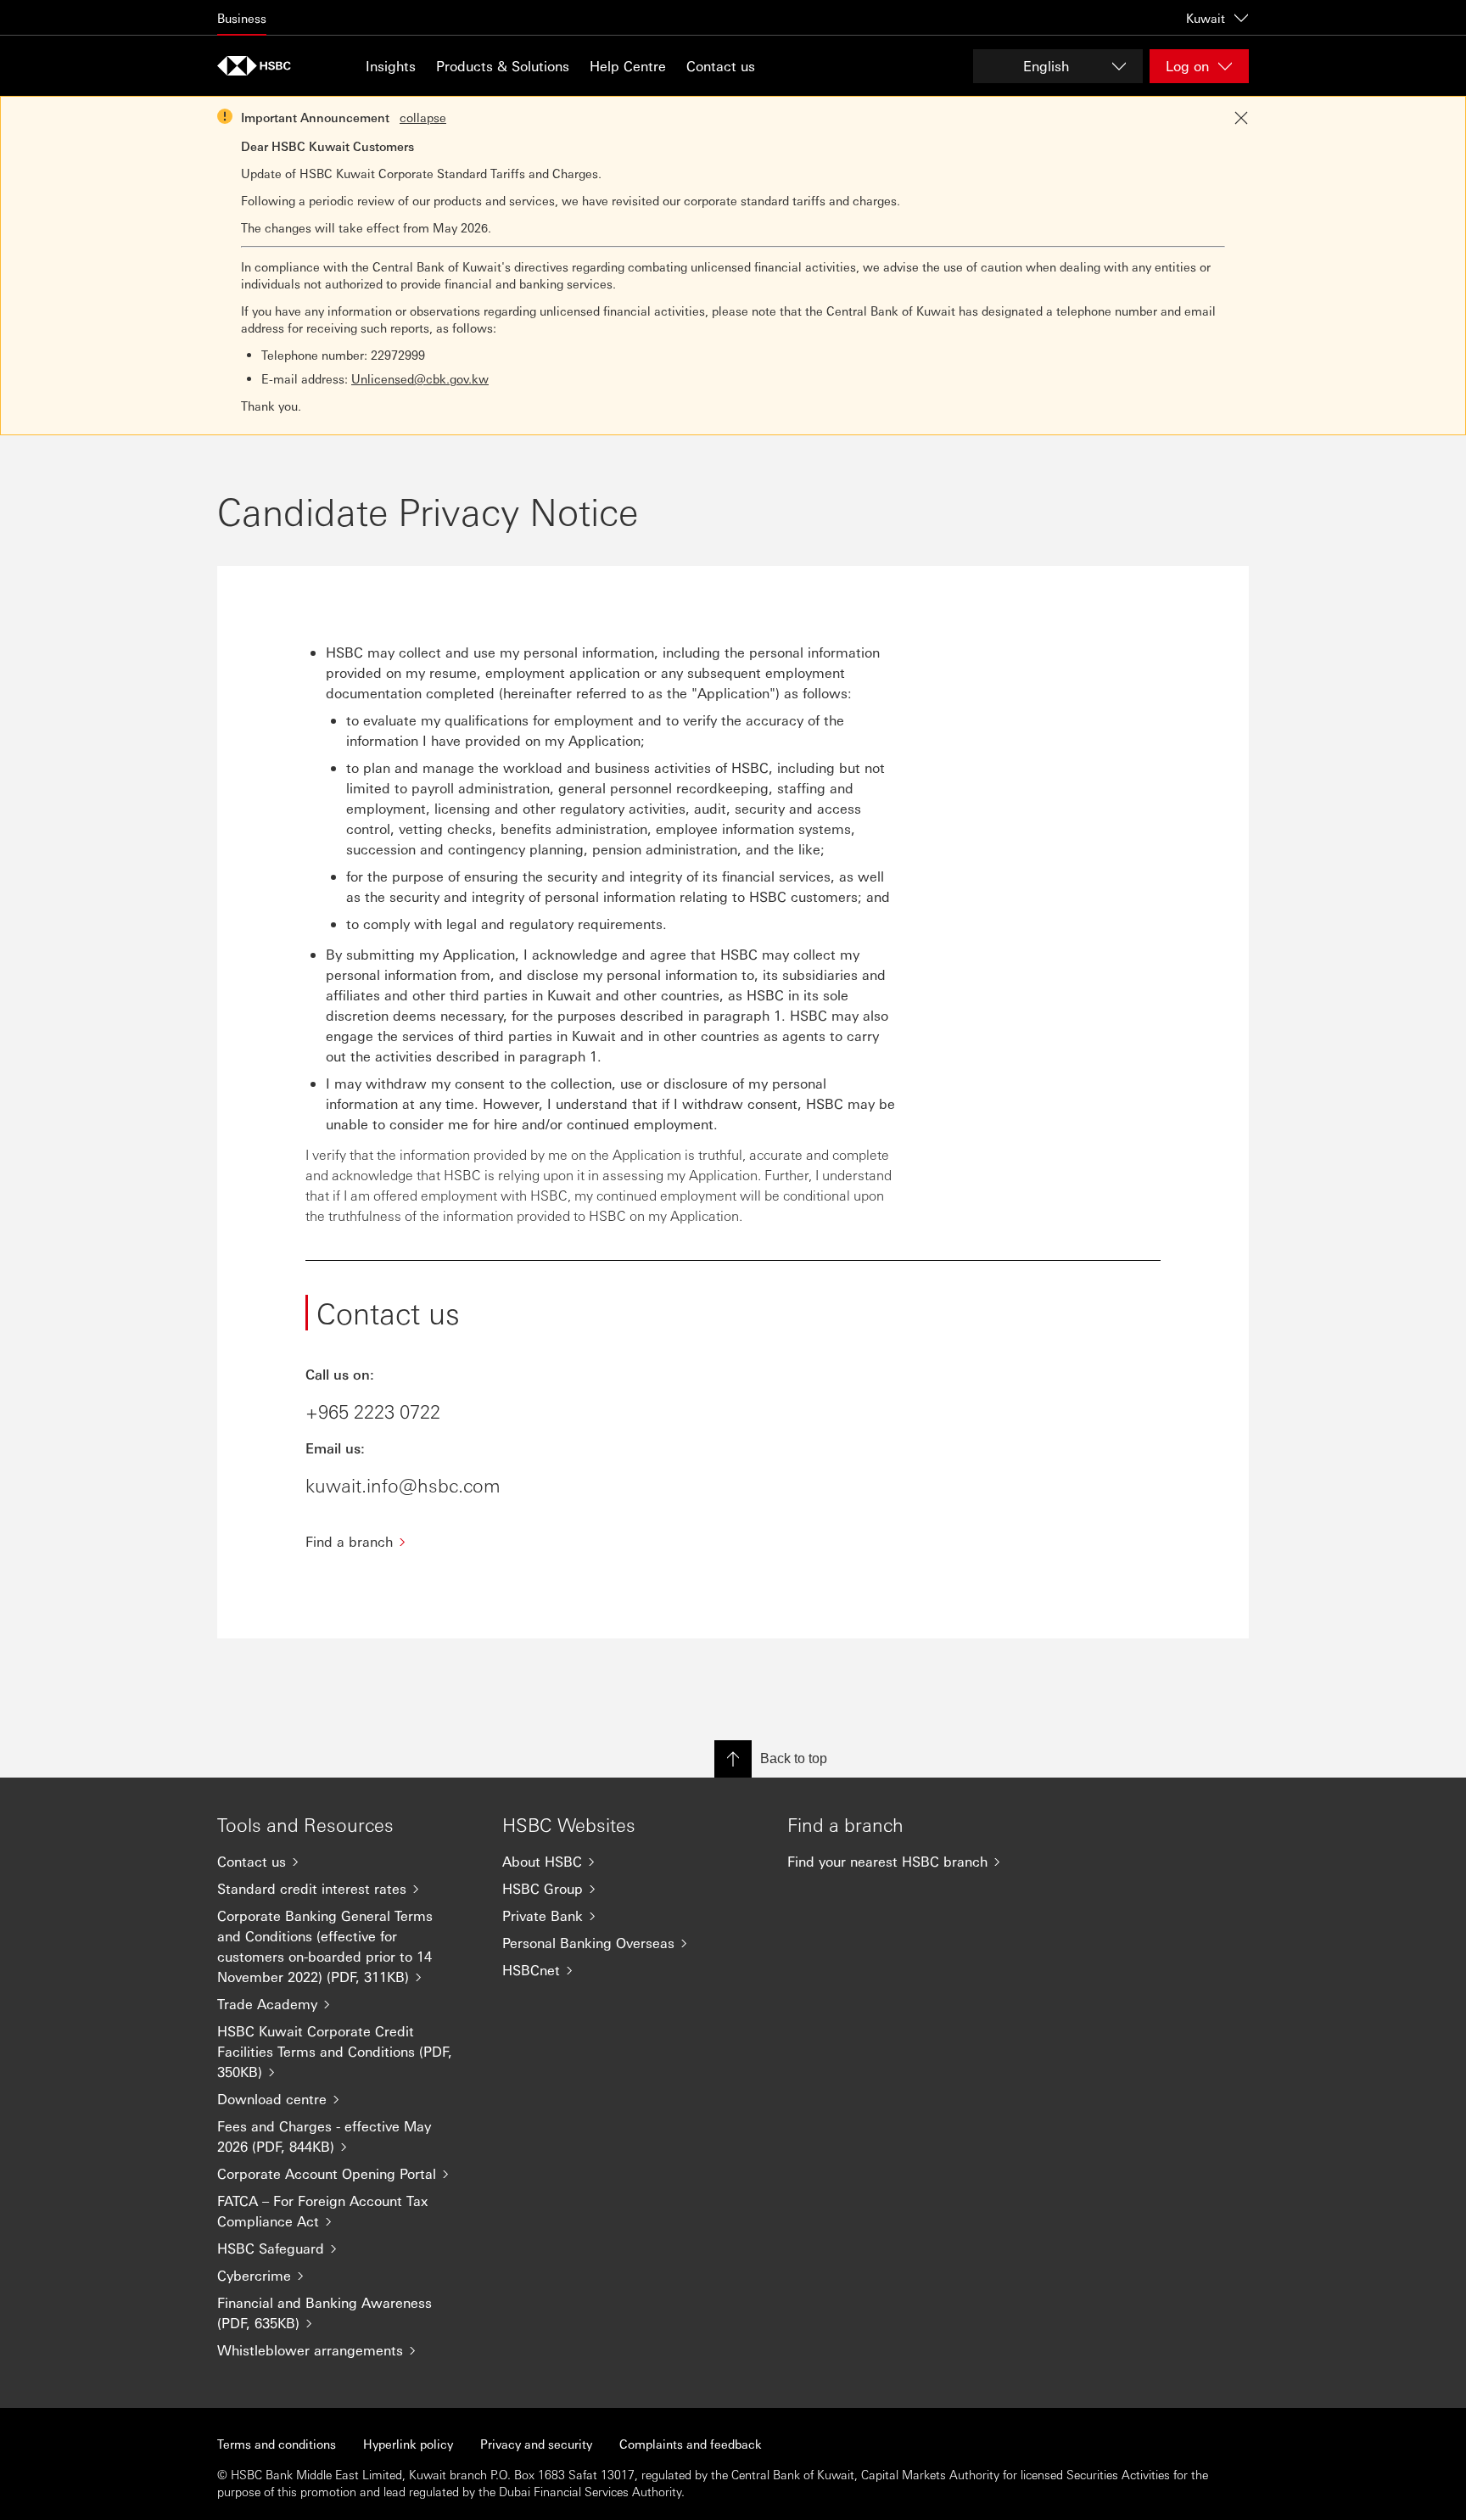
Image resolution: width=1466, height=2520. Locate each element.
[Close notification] (1241, 118)
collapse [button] (423, 117)
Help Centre (628, 66)
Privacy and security (536, 2444)
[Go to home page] (260, 66)
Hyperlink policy (408, 2444)
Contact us (721, 66)
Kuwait (1206, 18)
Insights (391, 66)
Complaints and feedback (691, 2444)
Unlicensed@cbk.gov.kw (420, 378)
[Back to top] (733, 1759)
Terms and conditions (277, 2444)
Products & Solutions (503, 66)
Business (242, 18)
